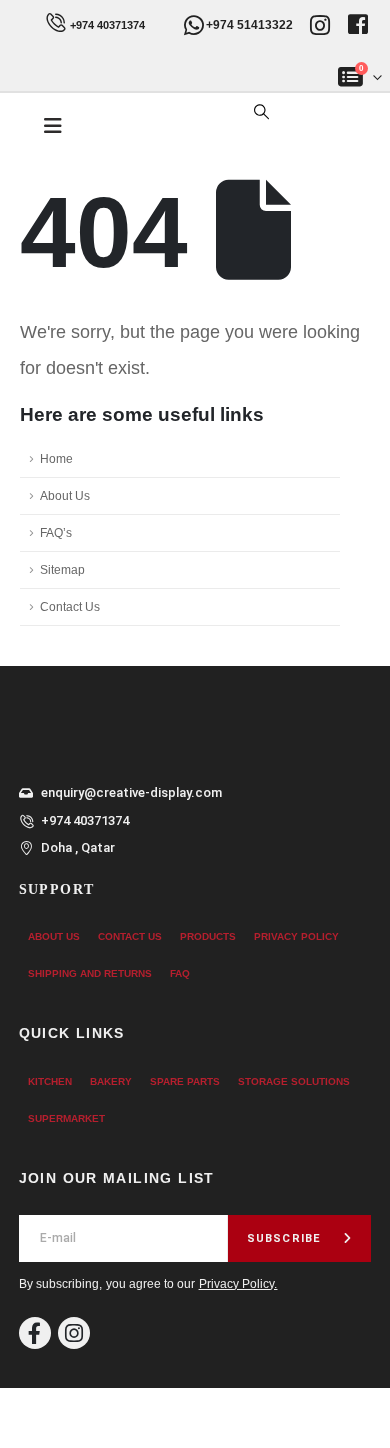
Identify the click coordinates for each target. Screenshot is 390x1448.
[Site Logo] (158, 126)
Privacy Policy (296, 936)
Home (56, 458)
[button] (261, 112)
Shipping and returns (90, 973)
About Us (65, 495)
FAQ (180, 973)
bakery (111, 1081)
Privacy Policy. (238, 1284)
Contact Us (70, 606)
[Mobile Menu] (53, 126)
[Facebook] (35, 1333)
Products (208, 936)
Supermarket (66, 1118)
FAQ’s (56, 532)
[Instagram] (74, 1333)
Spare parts (185, 1081)
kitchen (50, 1081)
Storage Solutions (294, 1081)
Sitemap (62, 569)
